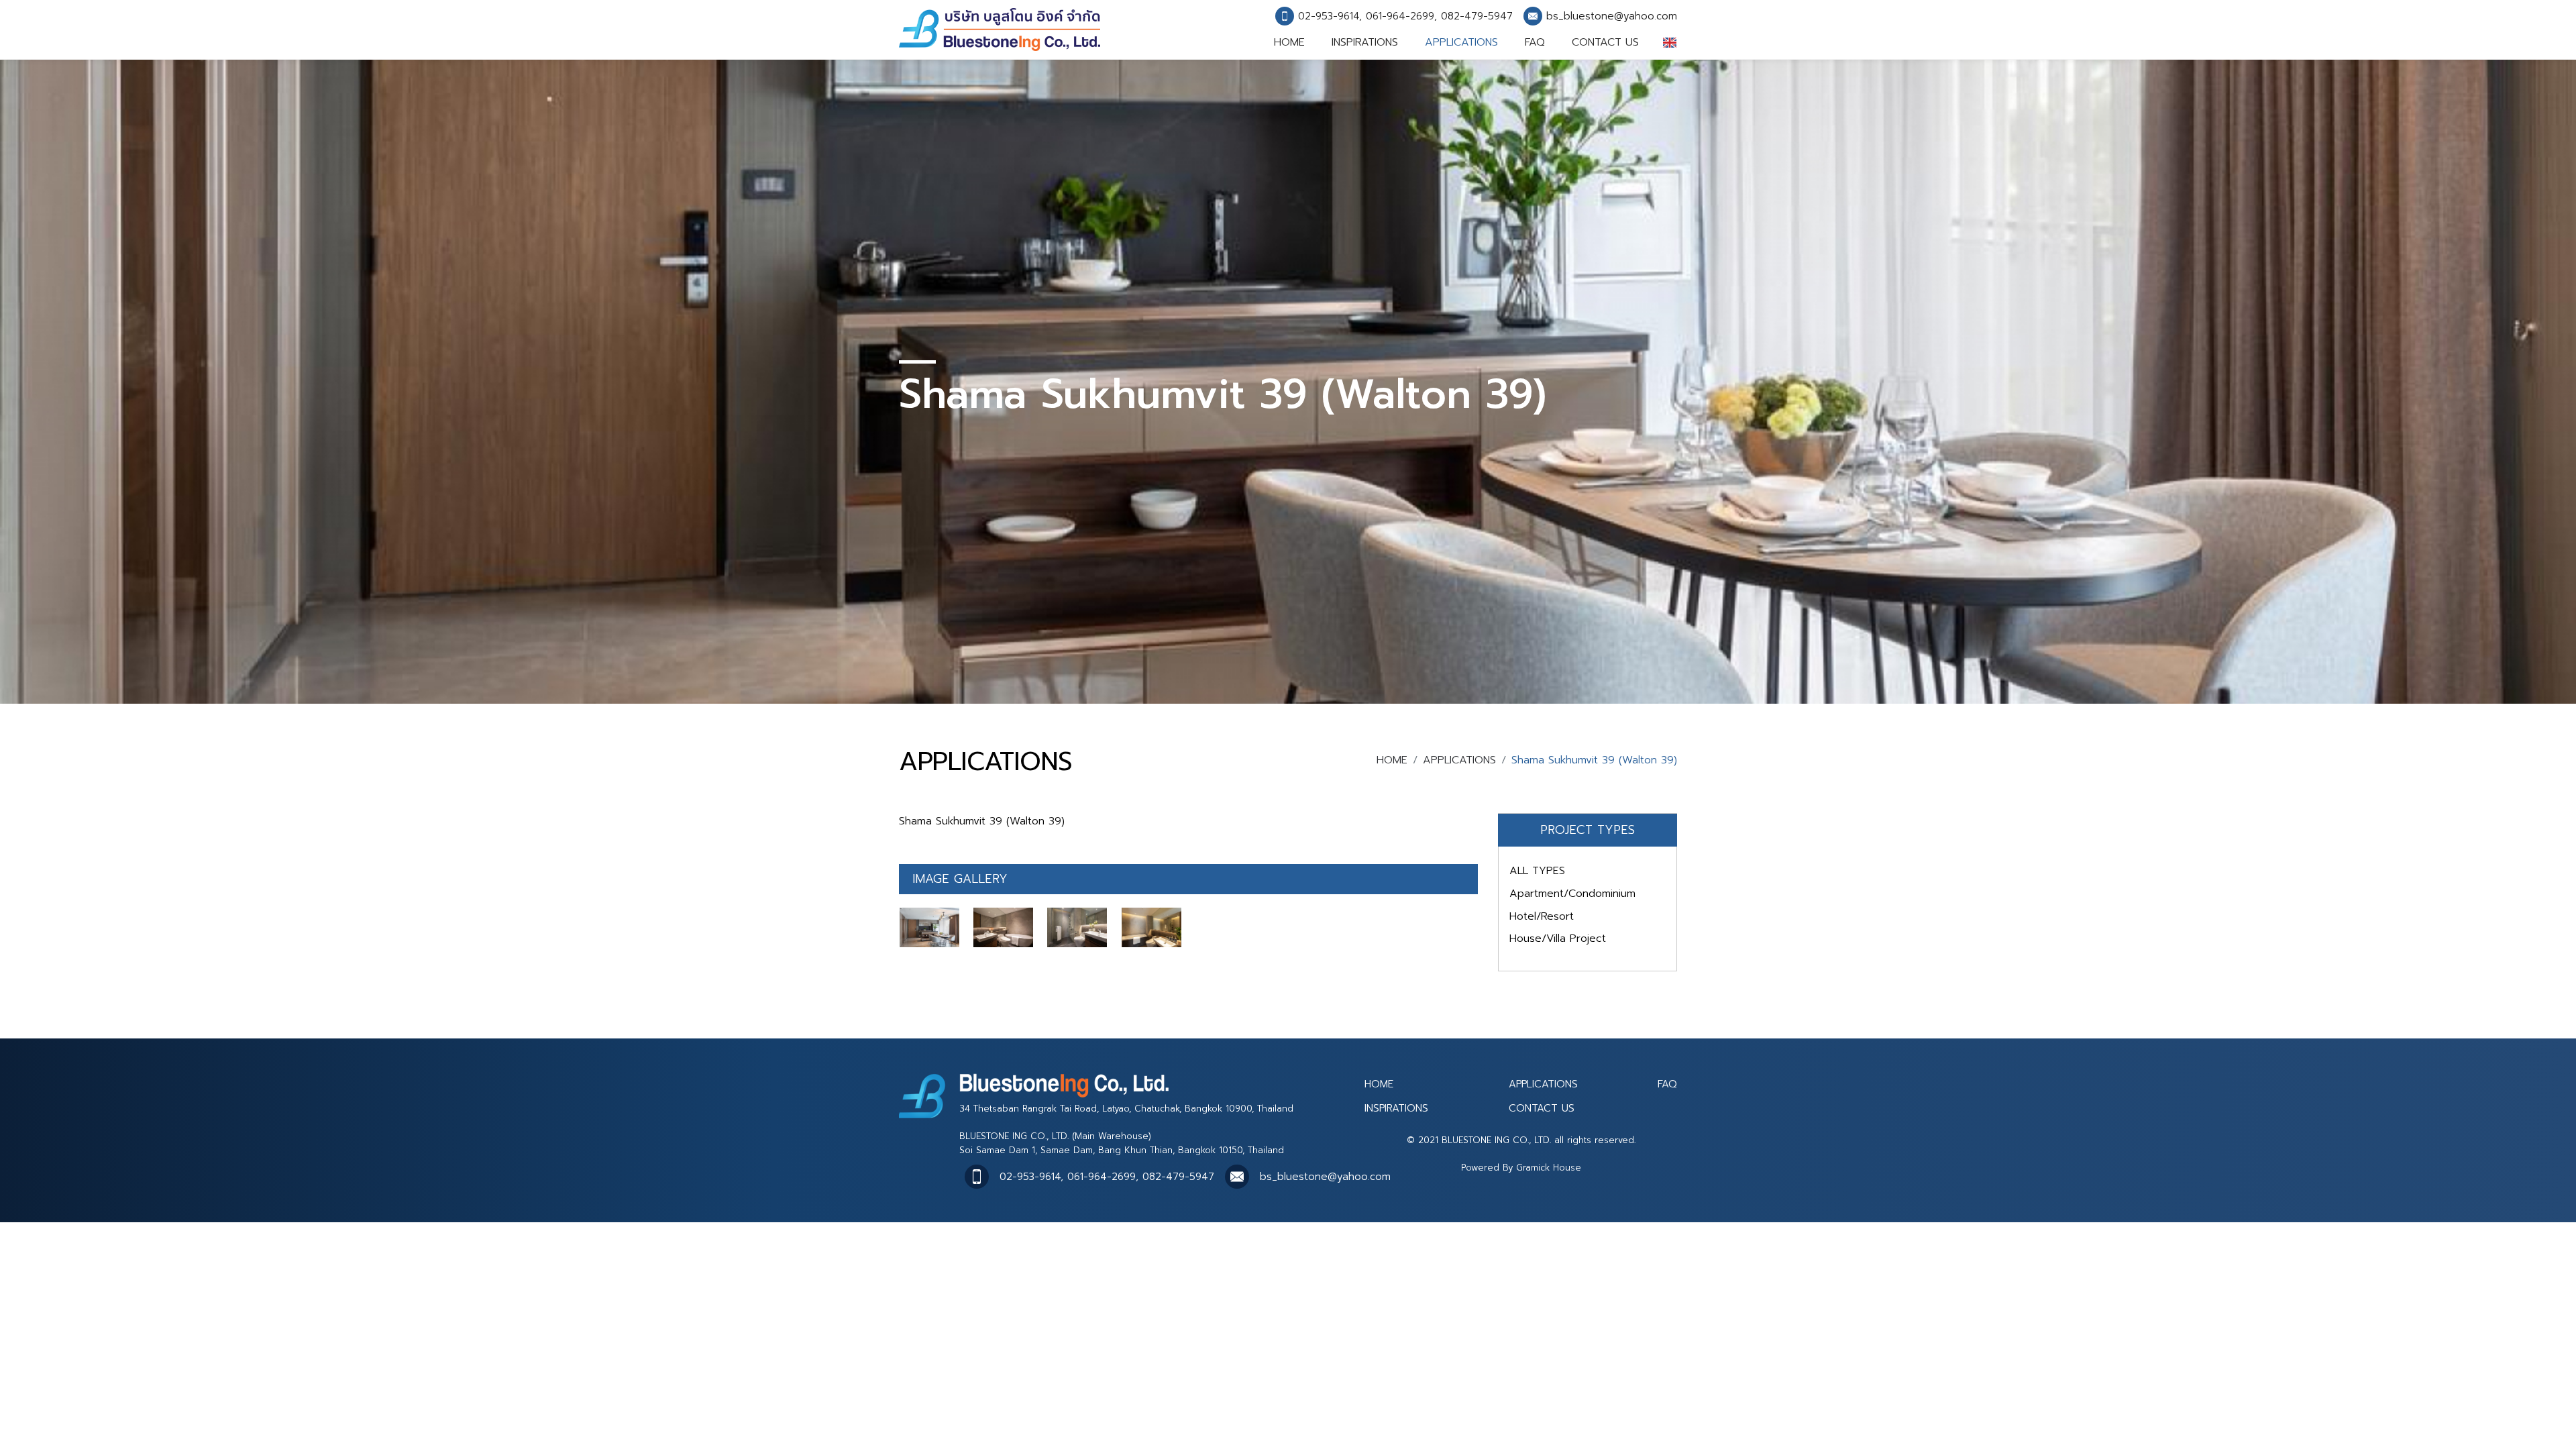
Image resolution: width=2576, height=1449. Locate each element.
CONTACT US (1605, 42)
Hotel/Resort (1542, 916)
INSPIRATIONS (1365, 42)
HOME (1289, 42)
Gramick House (1549, 1168)
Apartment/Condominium (1572, 894)
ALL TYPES (1537, 871)
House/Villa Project (1558, 938)
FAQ (1535, 42)
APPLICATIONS (1461, 42)
